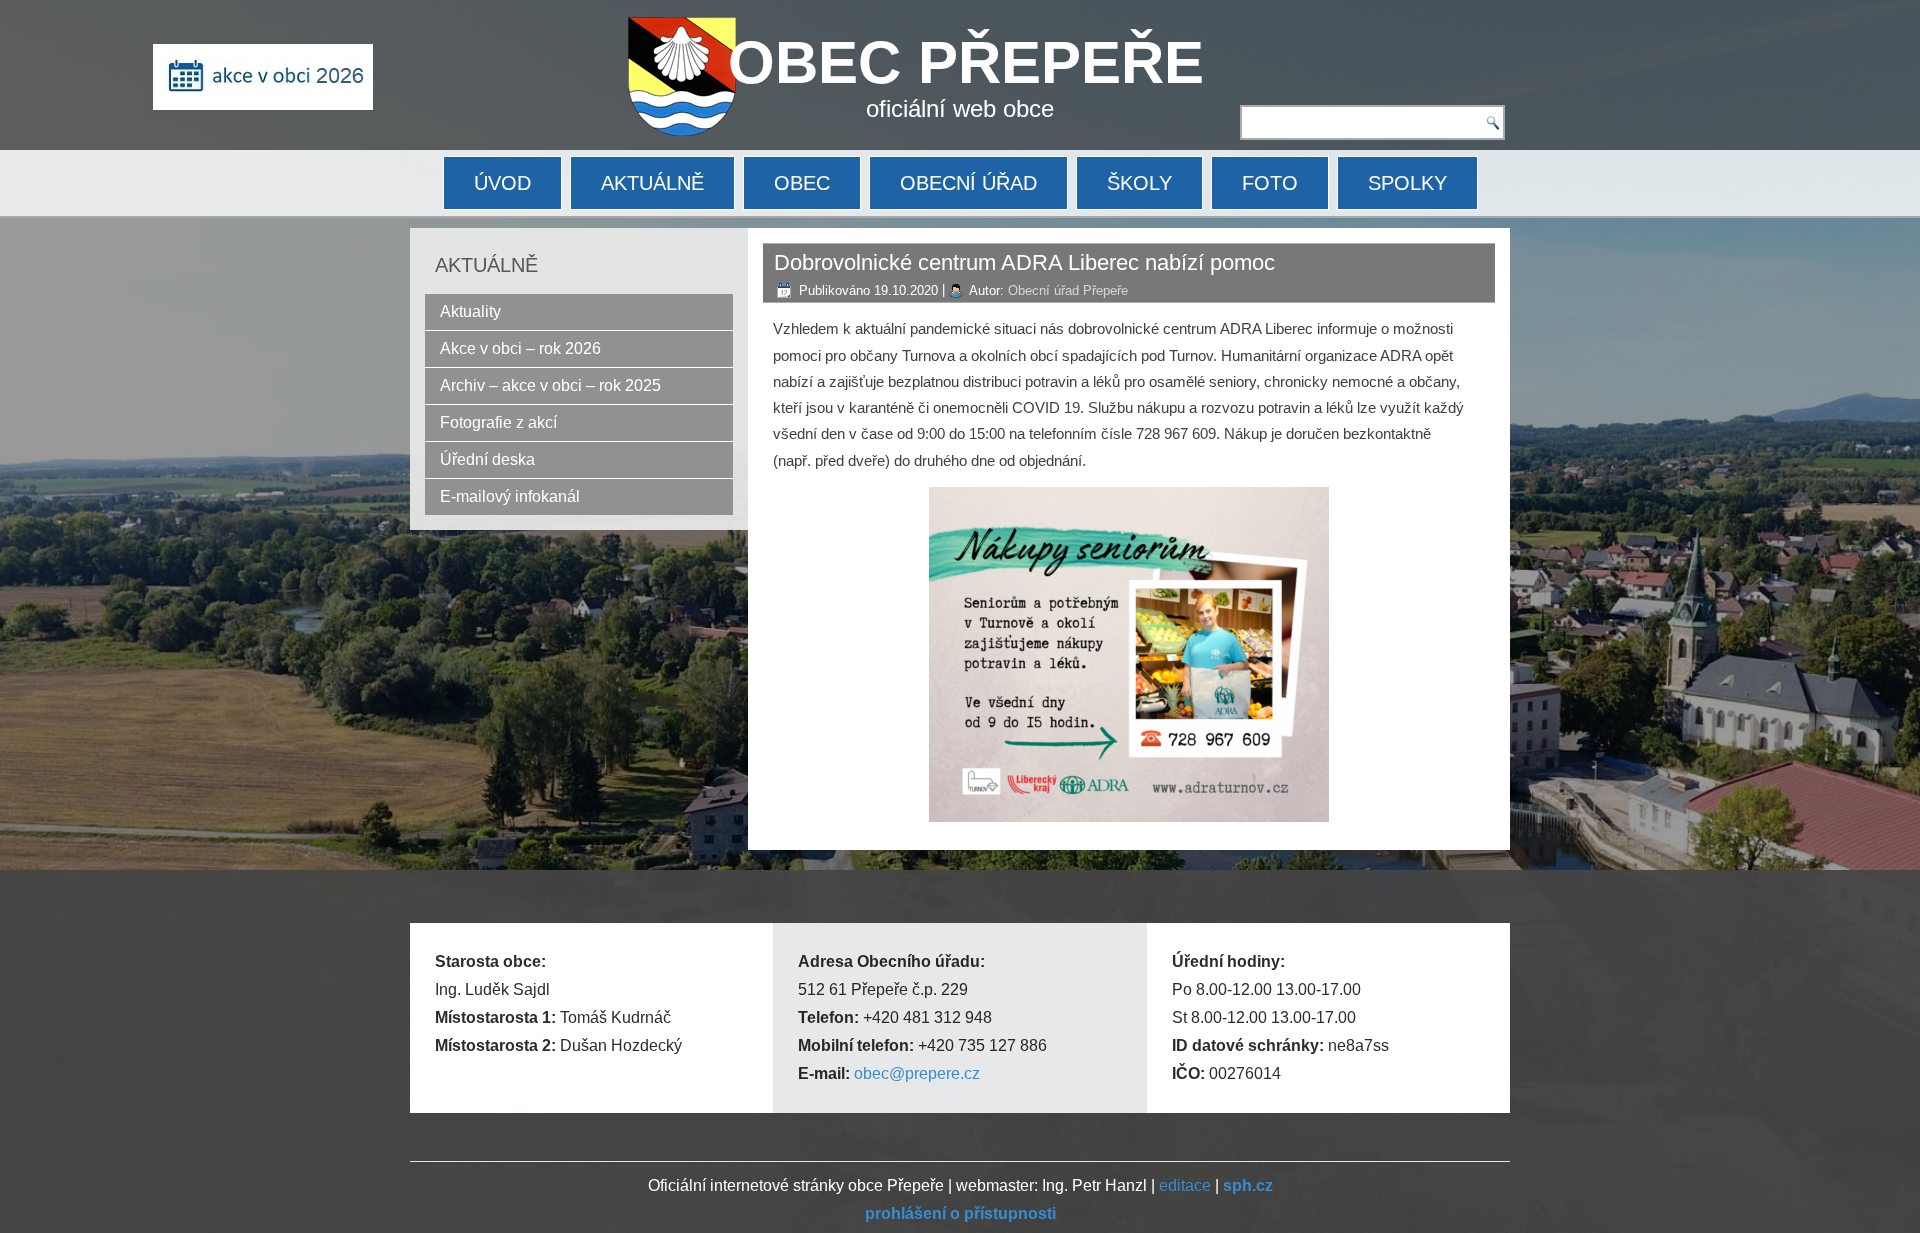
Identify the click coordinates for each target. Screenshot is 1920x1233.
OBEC (802, 183)
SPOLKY (1407, 183)
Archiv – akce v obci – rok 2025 (550, 385)
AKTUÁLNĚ (652, 183)
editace (1185, 1185)
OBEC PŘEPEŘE (966, 62)
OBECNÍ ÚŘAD (968, 183)
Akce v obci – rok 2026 (520, 348)
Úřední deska (487, 459)
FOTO (1270, 183)
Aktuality (470, 311)
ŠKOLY (1139, 183)
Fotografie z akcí (498, 422)
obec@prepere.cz (917, 1073)
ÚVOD (502, 183)
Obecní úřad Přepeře (1068, 290)
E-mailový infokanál (510, 496)
